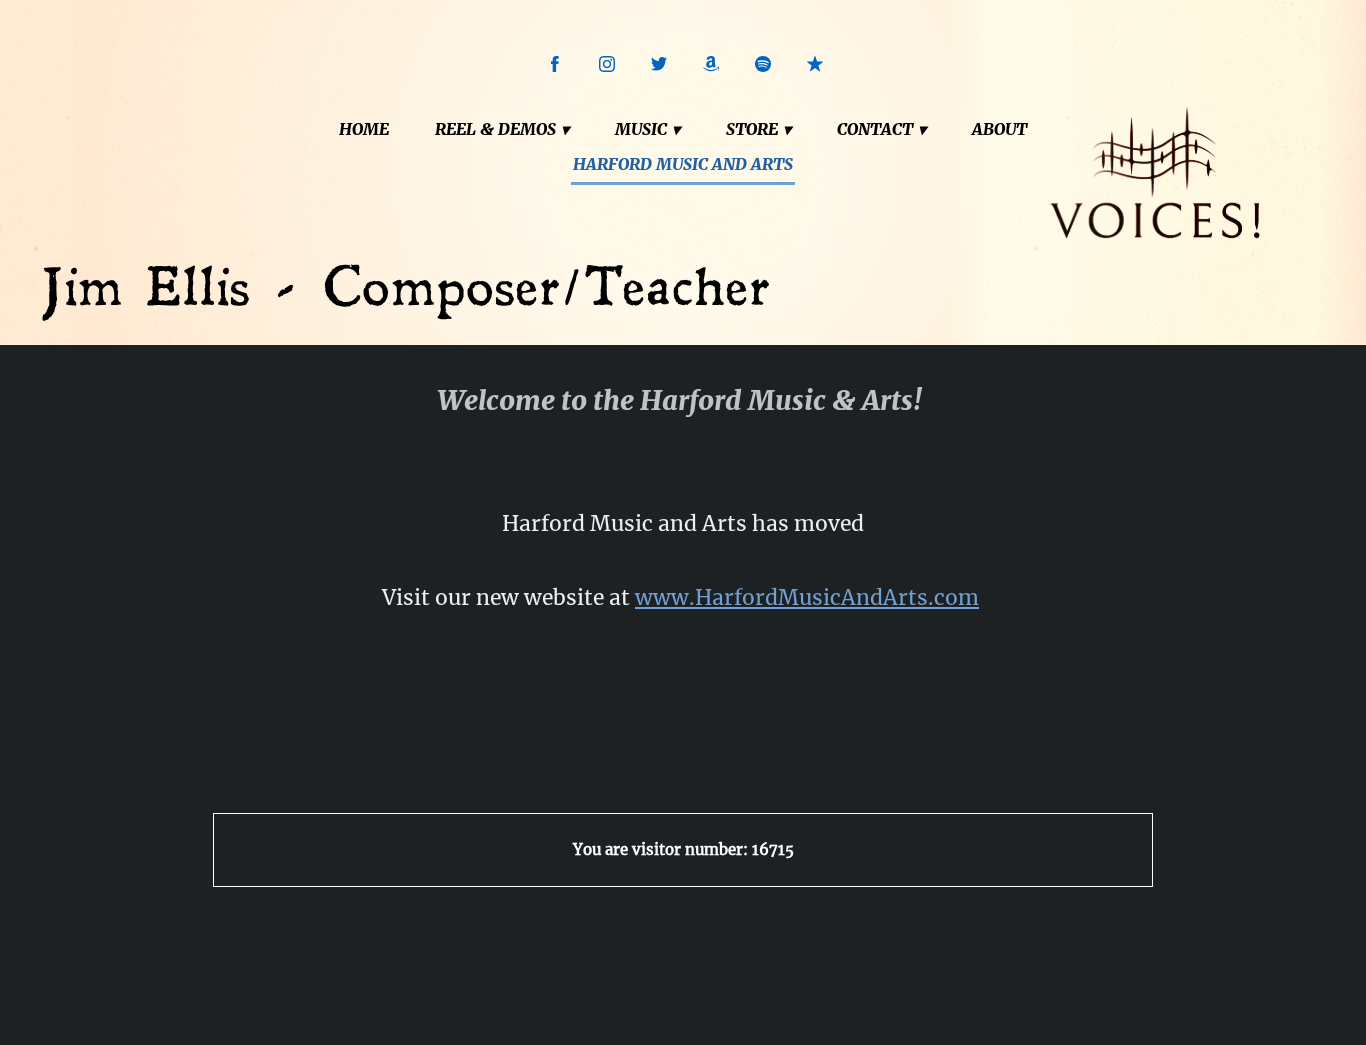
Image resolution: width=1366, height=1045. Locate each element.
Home (364, 129)
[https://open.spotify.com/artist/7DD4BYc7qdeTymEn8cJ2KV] (763, 64)
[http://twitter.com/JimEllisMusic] (659, 64)
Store (752, 129)
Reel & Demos (495, 129)
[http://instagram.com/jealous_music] (607, 64)
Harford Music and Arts (683, 164)
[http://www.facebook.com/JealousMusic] (555, 64)
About (999, 129)
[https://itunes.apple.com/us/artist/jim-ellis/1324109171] (815, 64)
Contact (875, 129)
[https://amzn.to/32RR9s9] (711, 64)
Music (641, 129)
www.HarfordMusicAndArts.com (807, 597)
